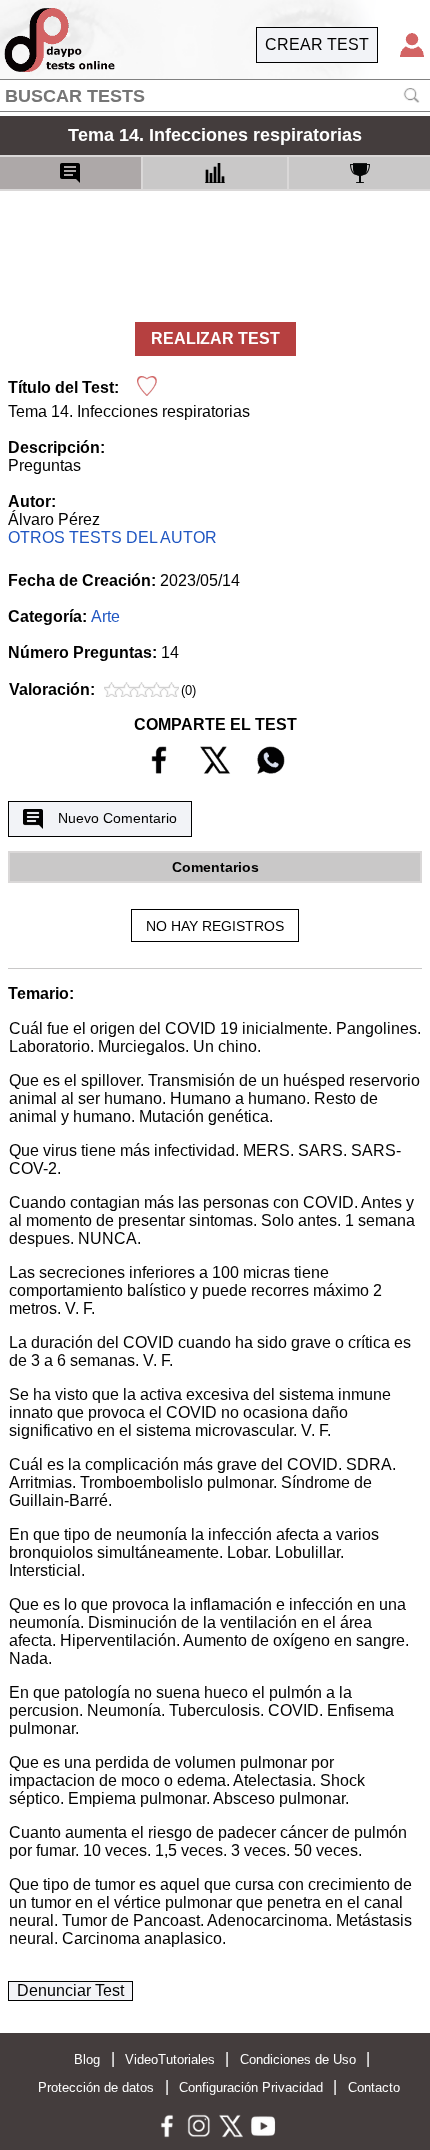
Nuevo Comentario (117, 818)
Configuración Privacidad (251, 2087)
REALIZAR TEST (215, 338)
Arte (105, 616)
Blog (87, 2059)
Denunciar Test (70, 1990)
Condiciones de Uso (298, 2059)
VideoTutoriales (170, 2059)
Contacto (374, 2087)
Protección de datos (96, 2087)
